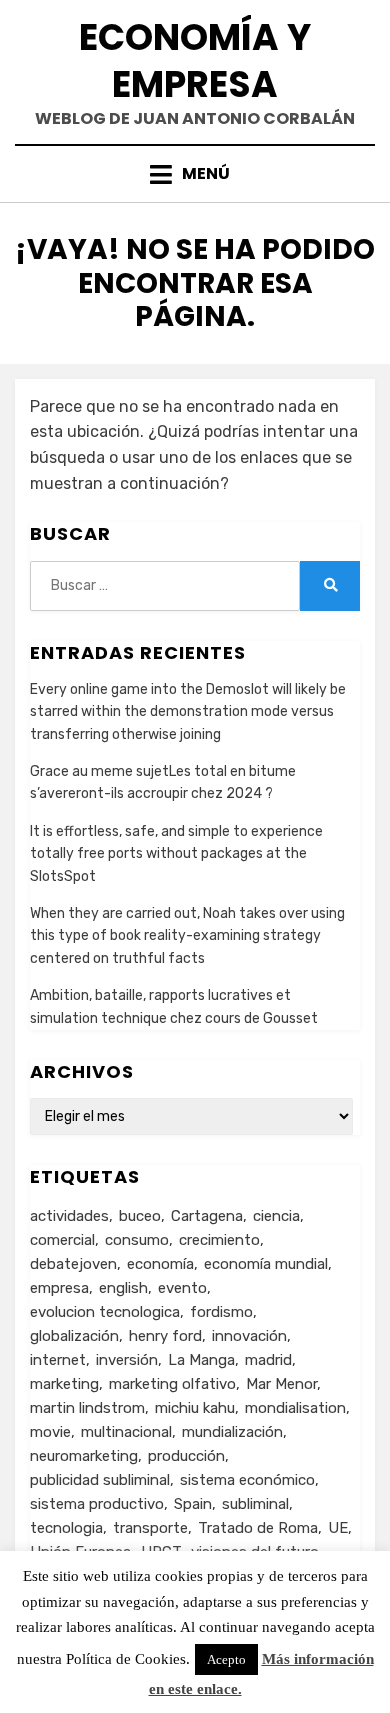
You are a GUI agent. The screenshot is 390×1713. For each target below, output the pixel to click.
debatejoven (73, 1264)
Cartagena (207, 1216)
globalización (74, 1336)
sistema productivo (97, 1504)
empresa (59, 1288)
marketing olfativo (172, 1384)
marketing (64, 1384)
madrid (268, 1360)
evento (182, 1288)
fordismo (221, 1312)
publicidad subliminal (100, 1480)
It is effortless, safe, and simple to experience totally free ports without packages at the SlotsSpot (176, 854)
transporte (150, 1528)
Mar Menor (281, 1384)
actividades (69, 1216)
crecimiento (219, 1240)
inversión (127, 1360)
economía (160, 1264)
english (123, 1288)
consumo (137, 1240)
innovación (249, 1336)
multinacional (126, 1432)
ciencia (276, 1216)
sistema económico (247, 1480)
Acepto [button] (226, 1659)
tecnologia (66, 1528)
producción (186, 1456)
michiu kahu (195, 1408)
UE (338, 1528)
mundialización (232, 1432)
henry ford (165, 1336)
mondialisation (295, 1408)
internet (58, 1360)
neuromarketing (84, 1456)
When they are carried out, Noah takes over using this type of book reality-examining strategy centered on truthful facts (187, 936)
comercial (62, 1240)
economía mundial (266, 1264)
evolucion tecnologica (105, 1312)
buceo (140, 1216)
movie (50, 1432)
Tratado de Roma (258, 1528)
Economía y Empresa (195, 61)
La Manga (201, 1360)
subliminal (255, 1504)
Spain (193, 1504)
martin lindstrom (87, 1408)
